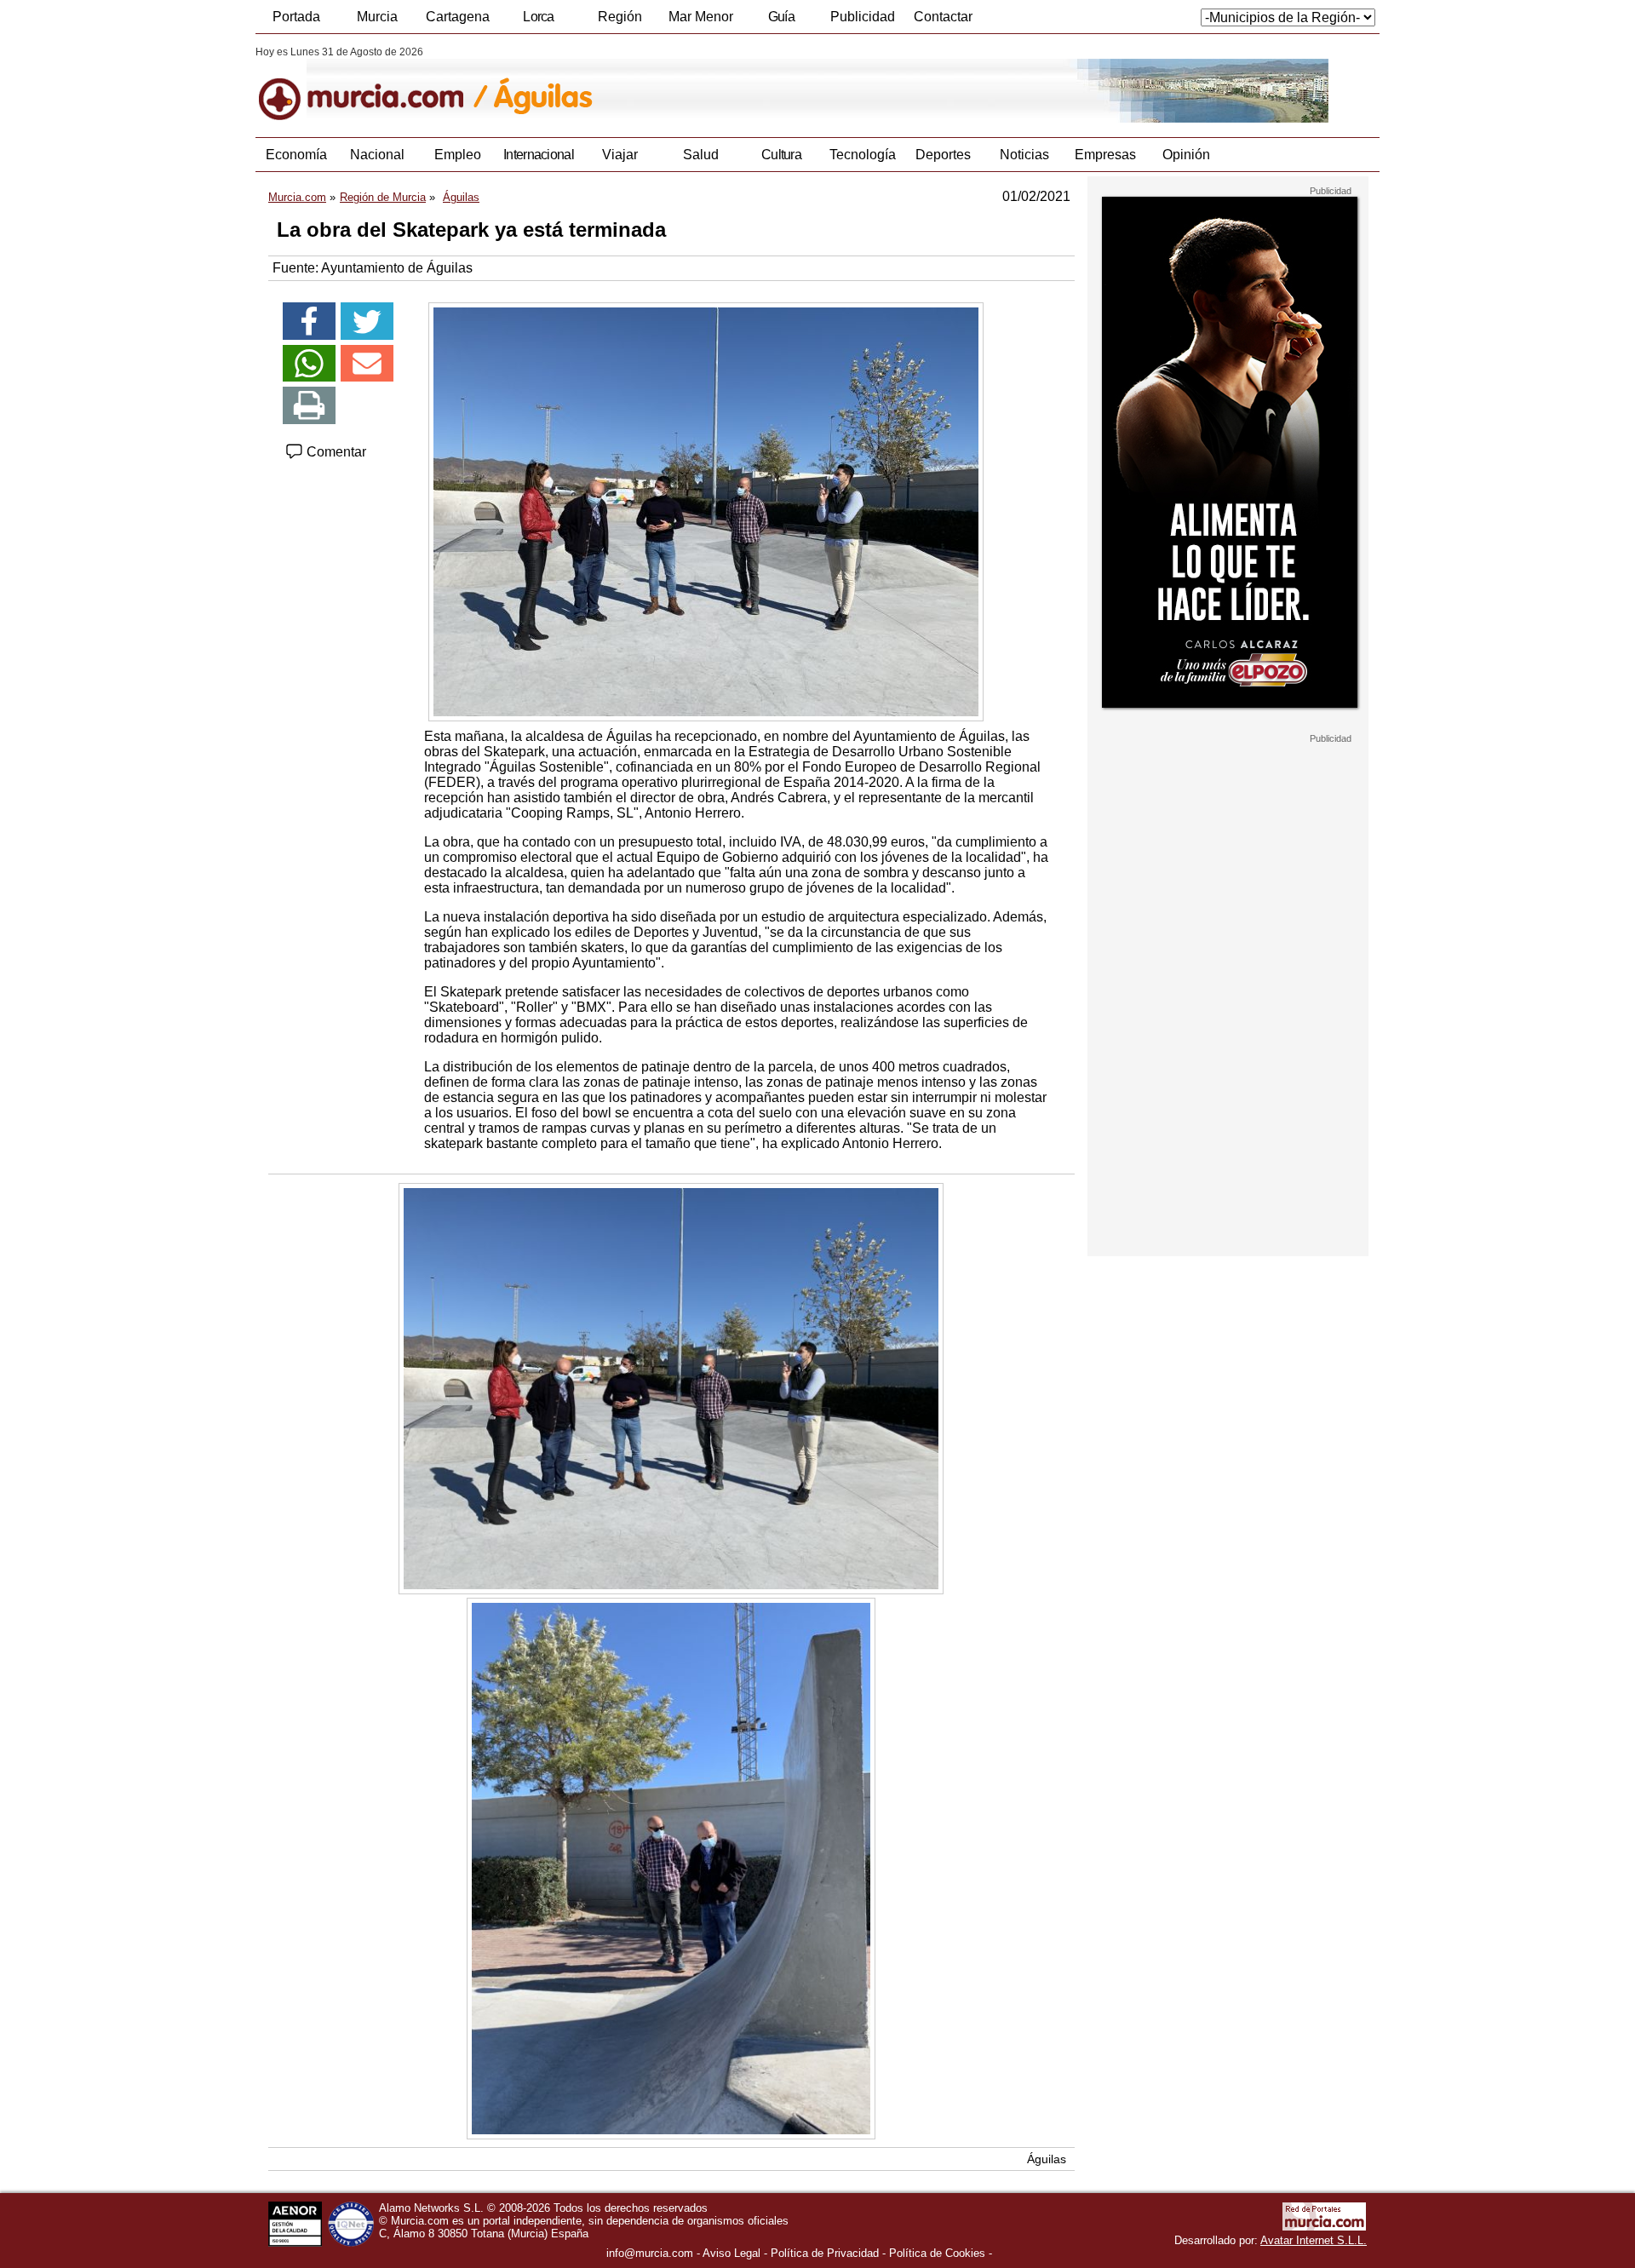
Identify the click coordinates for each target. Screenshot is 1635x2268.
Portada (296, 17)
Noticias (1024, 155)
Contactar (943, 17)
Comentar (335, 452)
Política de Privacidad (825, 2253)
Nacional (377, 155)
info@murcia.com (650, 2253)
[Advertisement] (1228, 1000)
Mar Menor (701, 17)
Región (620, 17)
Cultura (781, 155)
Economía (296, 155)
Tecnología (863, 155)
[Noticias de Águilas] (671, 84)
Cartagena (458, 17)
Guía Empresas (781, 21)
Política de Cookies (937, 2253)
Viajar (620, 155)
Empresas (1105, 155)
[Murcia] (373, 84)
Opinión (1186, 155)
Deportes (943, 155)
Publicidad (863, 17)
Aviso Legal (731, 2253)
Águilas (1047, 2159)
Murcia (377, 17)
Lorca (539, 17)
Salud (701, 155)
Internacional (539, 155)
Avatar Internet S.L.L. (1314, 2240)
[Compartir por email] (367, 364)
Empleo (458, 155)
